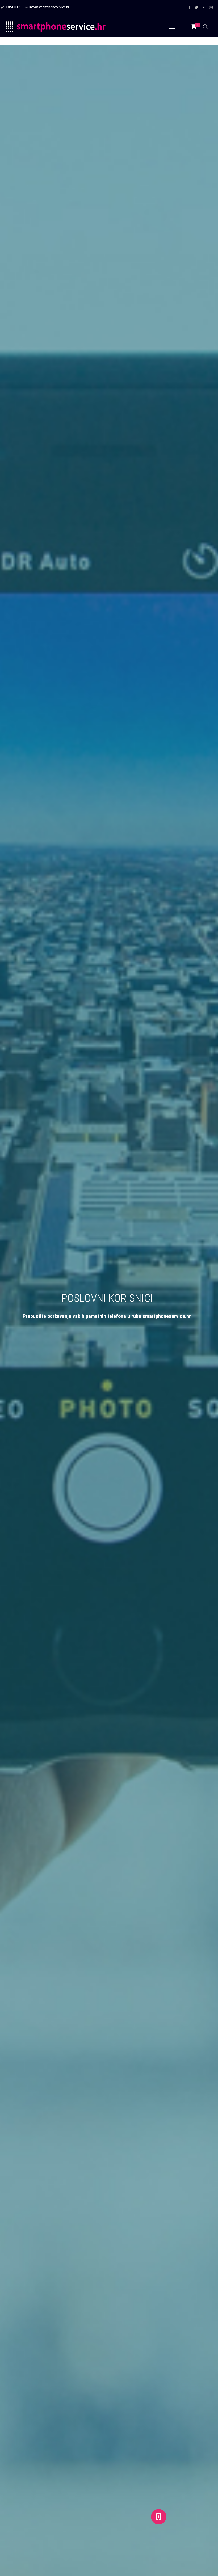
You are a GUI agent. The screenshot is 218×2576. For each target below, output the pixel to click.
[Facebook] (189, 7)
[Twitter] (197, 7)
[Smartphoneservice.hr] (56, 27)
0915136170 (13, 7)
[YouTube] (204, 7)
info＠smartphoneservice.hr (49, 7)
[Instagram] (211, 7)
